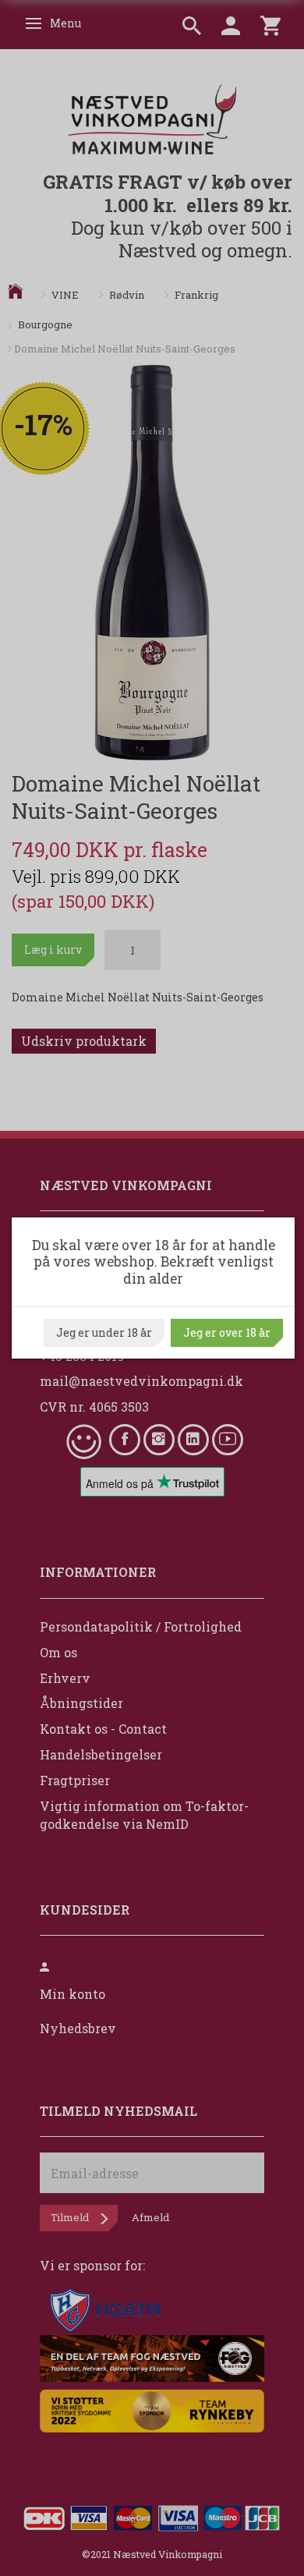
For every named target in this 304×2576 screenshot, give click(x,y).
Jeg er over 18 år (227, 1332)
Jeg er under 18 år (104, 1332)
